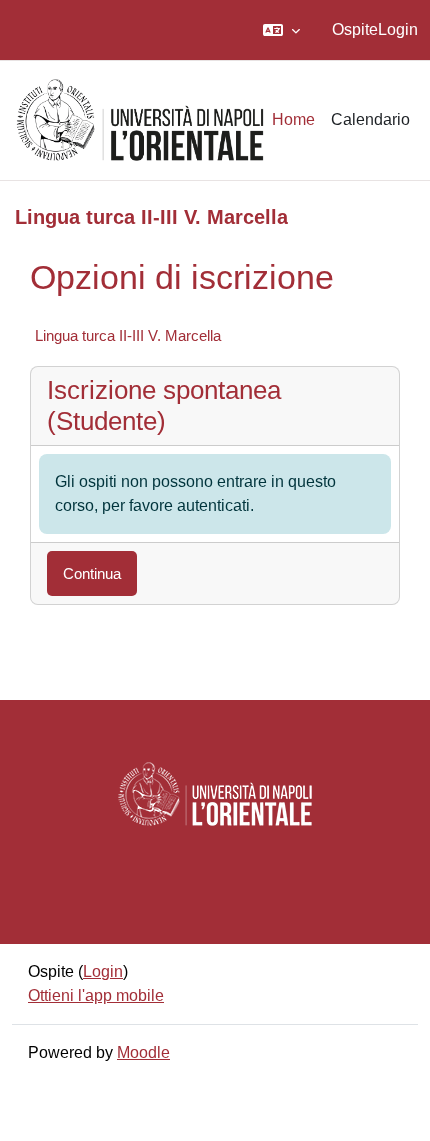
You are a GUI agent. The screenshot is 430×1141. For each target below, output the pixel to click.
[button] (281, 30)
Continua (92, 573)
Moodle (143, 1052)
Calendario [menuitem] (370, 119)
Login (398, 29)
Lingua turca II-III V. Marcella (128, 335)
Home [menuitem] (293, 119)
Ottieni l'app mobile (96, 995)
